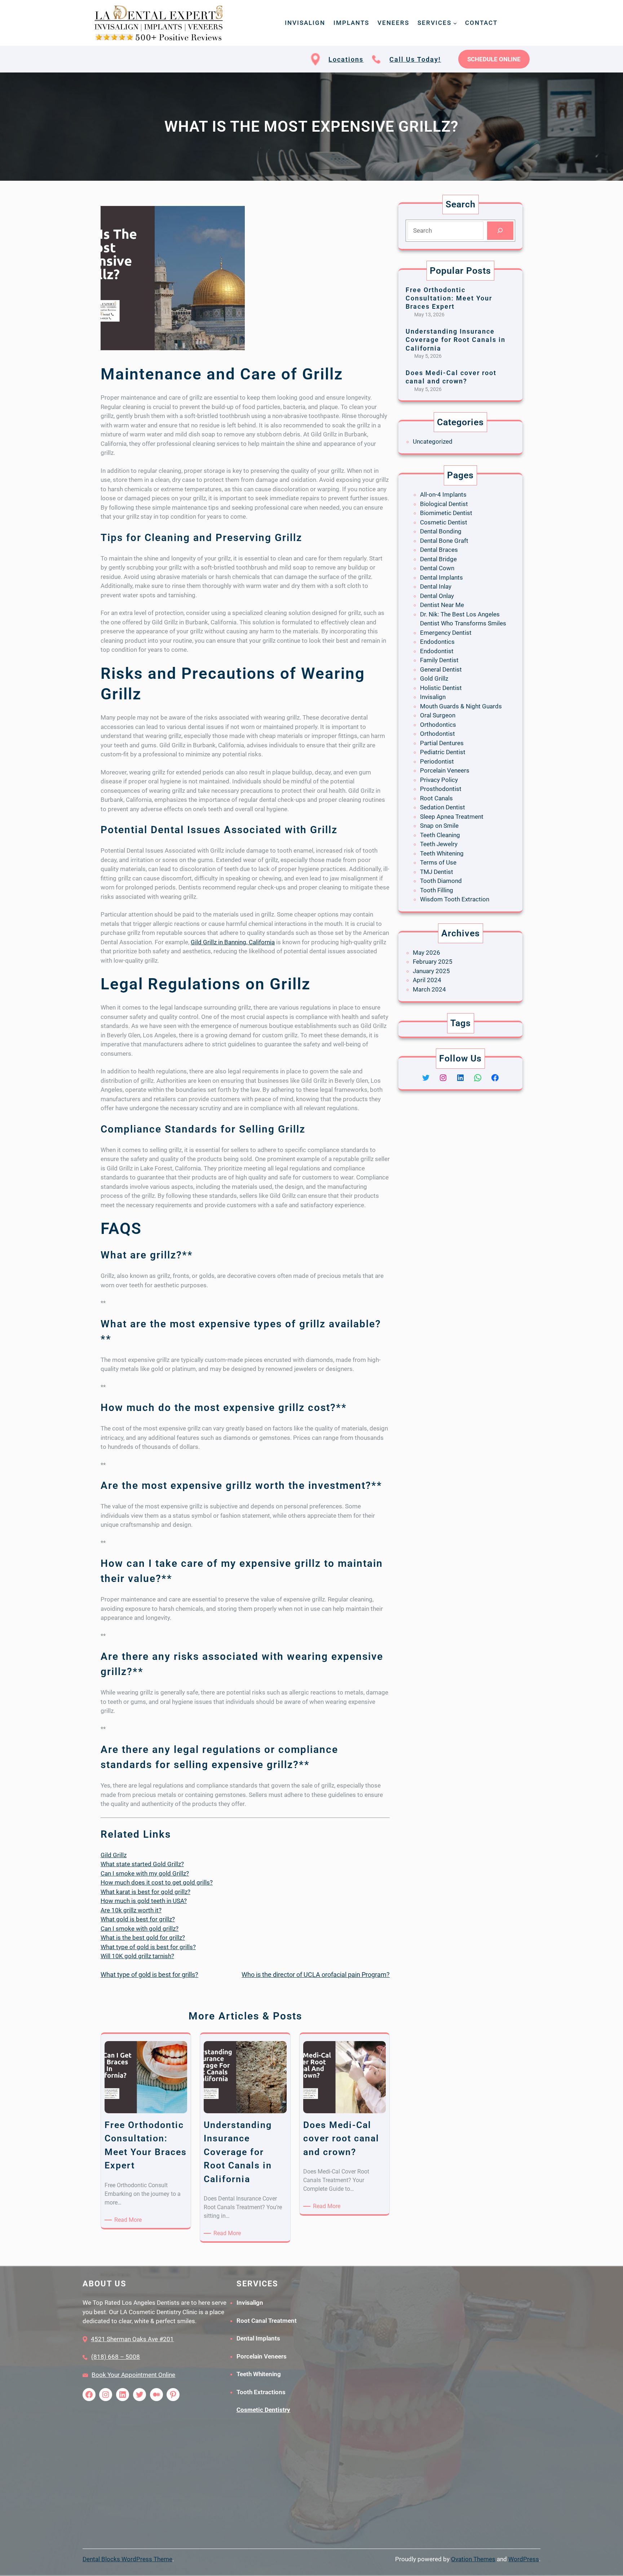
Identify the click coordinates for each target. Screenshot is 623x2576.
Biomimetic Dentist (446, 513)
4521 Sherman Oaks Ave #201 (132, 2339)
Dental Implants (441, 577)
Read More (129, 2220)
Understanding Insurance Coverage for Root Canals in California (456, 340)
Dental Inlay (436, 586)
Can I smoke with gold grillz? (140, 1929)
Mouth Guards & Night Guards (461, 706)
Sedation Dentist (443, 807)
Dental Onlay (437, 596)
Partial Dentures (442, 743)
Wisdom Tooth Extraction (455, 899)
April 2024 (427, 980)
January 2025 (431, 971)
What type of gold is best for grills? (148, 1947)
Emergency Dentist (446, 633)
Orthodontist (438, 734)
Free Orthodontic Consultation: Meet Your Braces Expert (449, 298)
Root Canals (436, 798)
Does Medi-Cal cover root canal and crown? (451, 377)
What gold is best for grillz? (138, 1919)
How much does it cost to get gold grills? (157, 1882)
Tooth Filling (437, 890)
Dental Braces (439, 550)
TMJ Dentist (437, 872)
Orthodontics (438, 725)
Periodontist (437, 761)
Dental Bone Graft (444, 541)
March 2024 (429, 989)
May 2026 (427, 953)
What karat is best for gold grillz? (145, 1892)
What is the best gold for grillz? (143, 1938)
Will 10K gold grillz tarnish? (137, 1956)
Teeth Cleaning (440, 835)
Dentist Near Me (442, 605)
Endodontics (437, 642)
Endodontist (437, 651)
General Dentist (441, 669)
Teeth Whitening (442, 853)
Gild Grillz (114, 1855)
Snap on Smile (439, 826)
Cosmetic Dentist (444, 522)
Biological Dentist (444, 504)
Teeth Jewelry (439, 844)
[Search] (500, 231)
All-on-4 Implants (443, 494)
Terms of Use (438, 862)
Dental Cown (437, 568)
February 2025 (433, 962)
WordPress (524, 2559)
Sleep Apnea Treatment (452, 817)
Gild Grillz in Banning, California (233, 942)
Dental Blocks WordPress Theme (127, 2559)
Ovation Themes (473, 2559)
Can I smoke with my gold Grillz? (145, 1873)
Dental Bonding (441, 531)
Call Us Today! (415, 59)
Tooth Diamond (441, 881)
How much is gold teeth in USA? (144, 1901)
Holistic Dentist (441, 688)
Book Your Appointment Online (133, 2375)
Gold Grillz (434, 678)
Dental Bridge (438, 559)
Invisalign (433, 697)
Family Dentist (439, 660)
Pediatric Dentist (443, 752)
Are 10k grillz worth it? (131, 1910)
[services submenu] (455, 23)
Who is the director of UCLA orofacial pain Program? (316, 1975)
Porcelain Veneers (445, 770)
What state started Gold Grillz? (142, 1864)
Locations (346, 59)
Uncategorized (433, 441)
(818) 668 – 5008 (116, 2357)
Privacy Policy (439, 780)
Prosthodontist (441, 789)
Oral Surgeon (438, 715)
